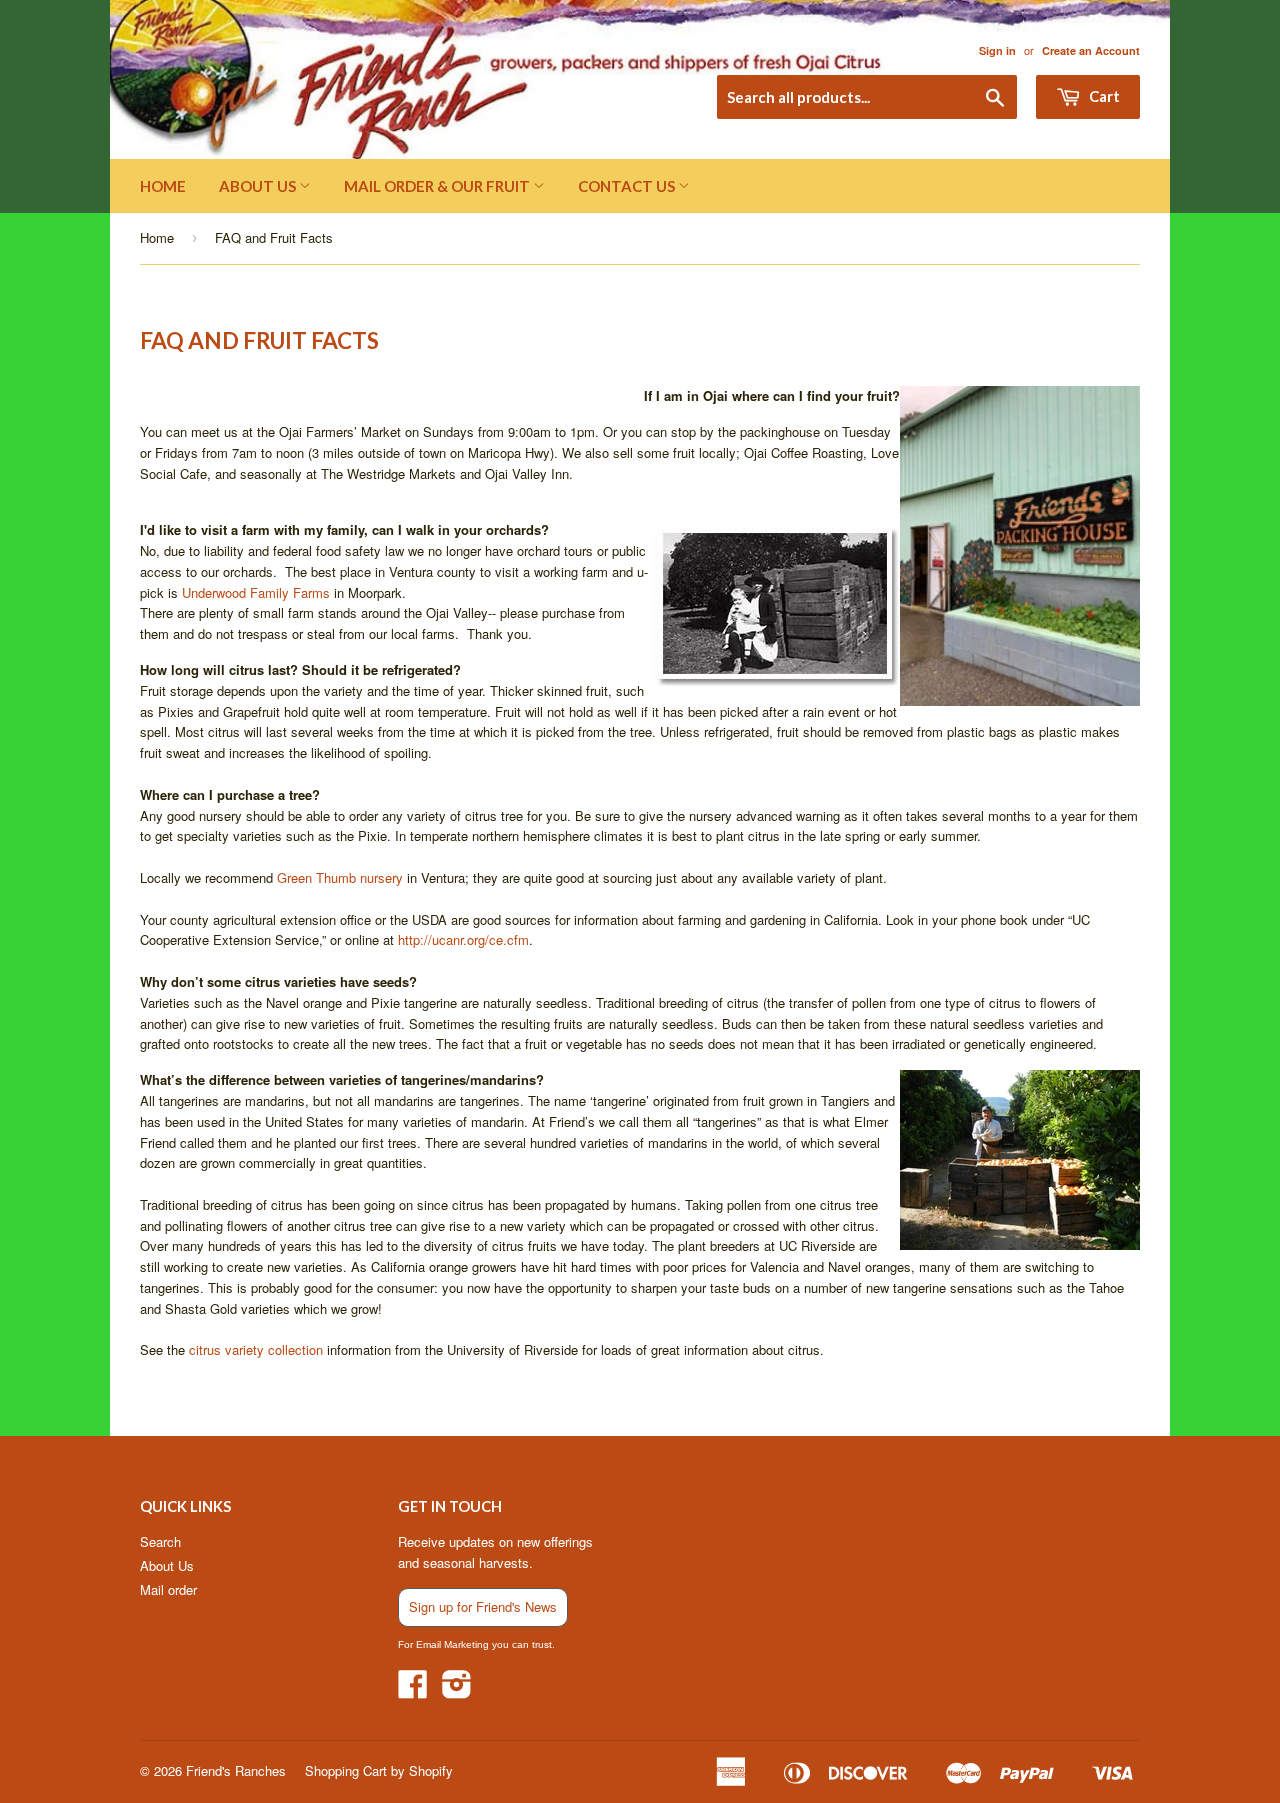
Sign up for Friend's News (483, 1606)
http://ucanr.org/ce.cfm (463, 939)
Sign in (997, 50)
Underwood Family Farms (256, 592)
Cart (1103, 96)
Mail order (168, 1589)
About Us (259, 186)
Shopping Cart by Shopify (379, 1770)
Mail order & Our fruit (438, 186)
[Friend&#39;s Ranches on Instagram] (457, 1690)
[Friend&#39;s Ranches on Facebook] (413, 1690)
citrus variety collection (254, 1349)
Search (160, 1541)
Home (163, 186)
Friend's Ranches (236, 1770)
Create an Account (1091, 50)
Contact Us (628, 186)
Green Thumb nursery (340, 877)
